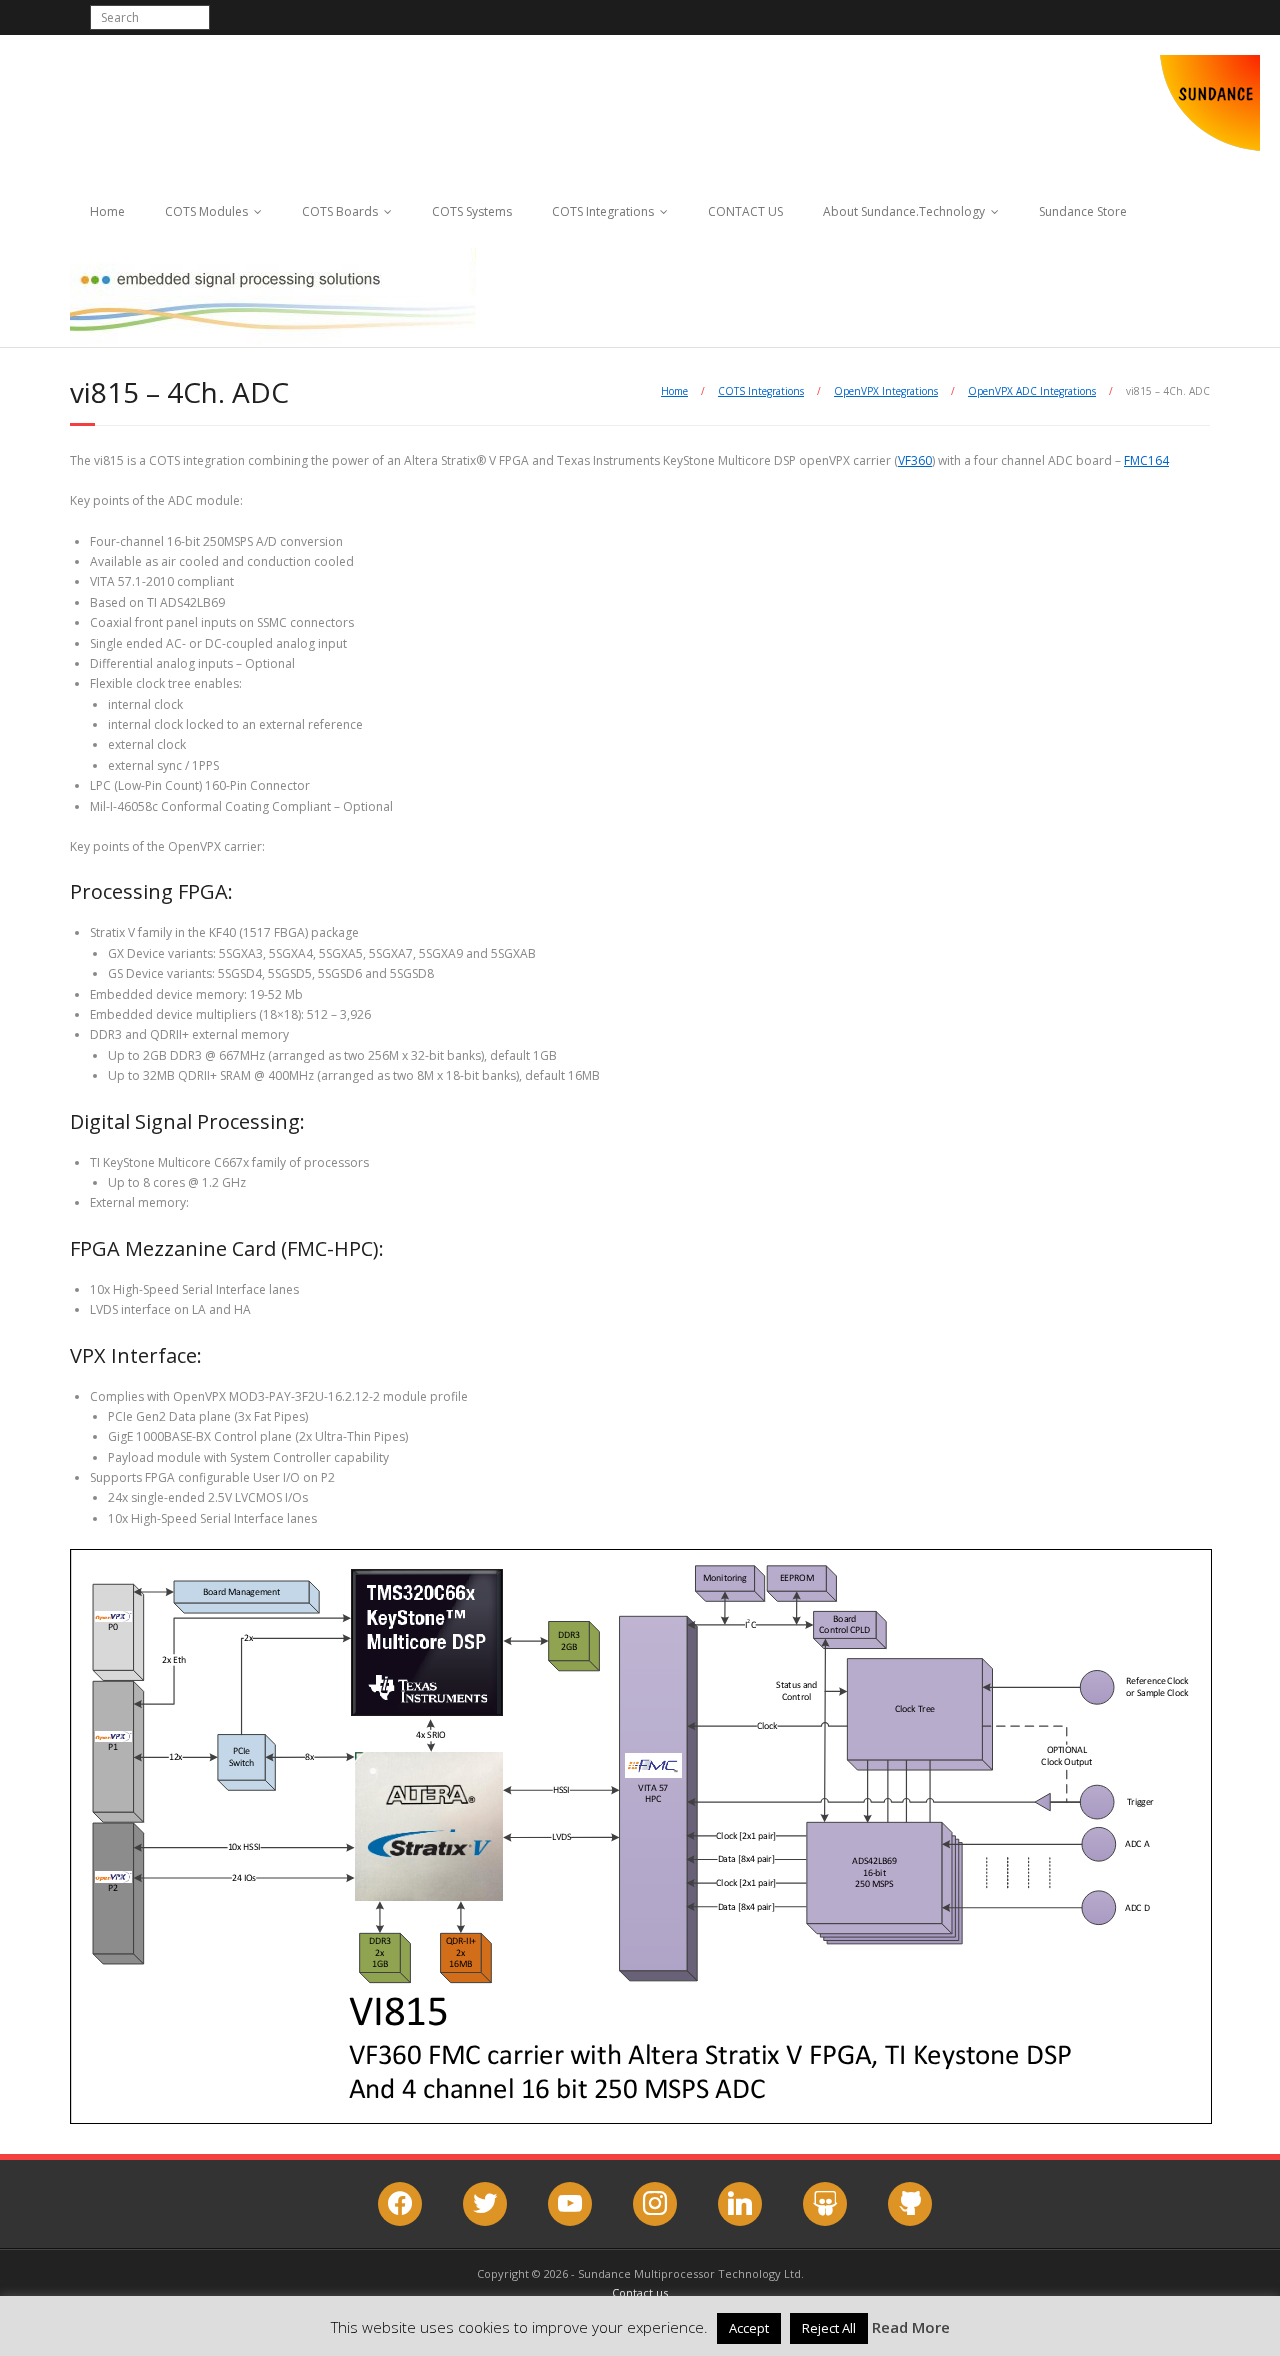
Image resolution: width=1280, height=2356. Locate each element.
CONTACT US (745, 211)
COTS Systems (472, 211)
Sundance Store (1083, 211)
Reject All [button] (829, 2328)
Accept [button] (749, 2328)
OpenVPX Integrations (886, 391)
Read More (911, 2327)
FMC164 (1146, 460)
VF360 (915, 460)
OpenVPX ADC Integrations (1032, 391)
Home (107, 211)
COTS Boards (340, 211)
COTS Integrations (603, 211)
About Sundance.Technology (904, 211)
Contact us (640, 2292)
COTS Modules (206, 211)
